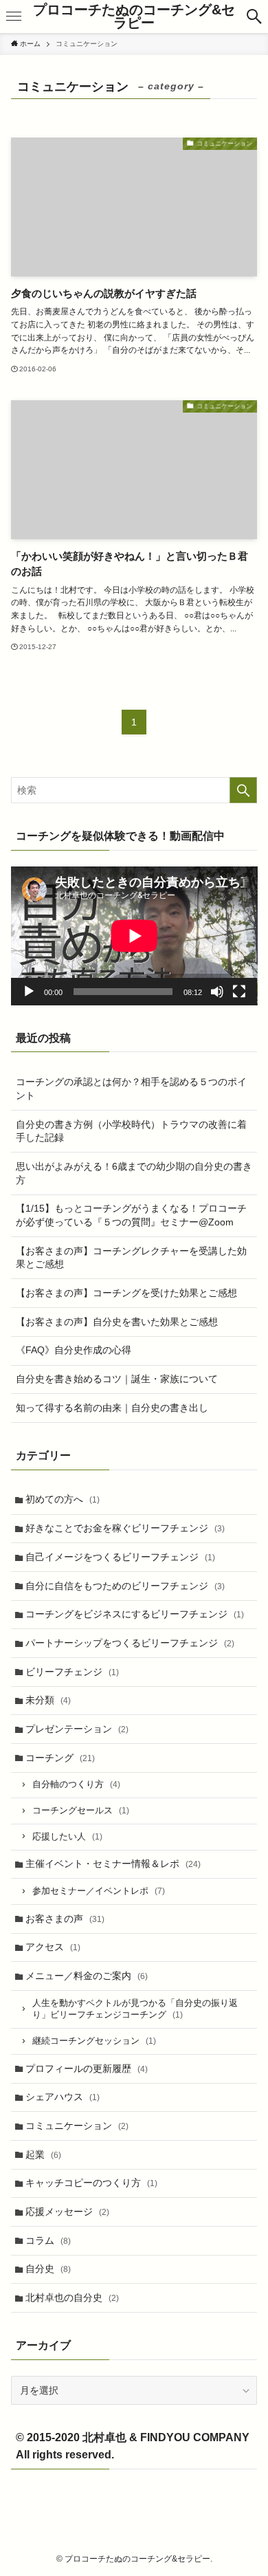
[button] (254, 17)
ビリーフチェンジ (72, 1672)
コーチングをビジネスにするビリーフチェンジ (135, 1614)
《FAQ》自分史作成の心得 (74, 1350)
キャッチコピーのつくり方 (91, 2183)
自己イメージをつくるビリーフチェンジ (120, 1557)
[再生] (29, 992)
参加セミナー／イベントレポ (99, 1891)
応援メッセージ (67, 2212)
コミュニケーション (77, 2126)
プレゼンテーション (77, 1729)
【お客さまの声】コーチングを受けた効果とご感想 (126, 1293)
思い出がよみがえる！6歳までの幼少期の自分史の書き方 (134, 1173)
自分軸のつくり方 (76, 1784)
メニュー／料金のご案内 (87, 1976)
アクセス (53, 1947)
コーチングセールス (81, 1811)
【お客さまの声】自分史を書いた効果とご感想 (117, 1322)
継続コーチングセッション (94, 2041)
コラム (48, 2240)
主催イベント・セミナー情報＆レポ (113, 1864)
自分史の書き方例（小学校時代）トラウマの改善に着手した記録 (131, 1131)
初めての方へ (63, 1499)
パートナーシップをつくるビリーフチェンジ (130, 1643)
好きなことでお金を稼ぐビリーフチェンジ (125, 1528)
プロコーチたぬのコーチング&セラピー (134, 17)
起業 (43, 2154)
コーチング (60, 1758)
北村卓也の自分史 (72, 2297)
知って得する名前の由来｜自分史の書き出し (112, 1408)
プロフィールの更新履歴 (87, 2069)
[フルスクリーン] (239, 992)
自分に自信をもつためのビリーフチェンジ (125, 1586)
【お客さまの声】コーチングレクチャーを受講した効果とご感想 (131, 1258)
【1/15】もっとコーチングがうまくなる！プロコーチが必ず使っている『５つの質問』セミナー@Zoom (131, 1215)
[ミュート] (217, 992)
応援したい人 (67, 1837)
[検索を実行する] (243, 790)
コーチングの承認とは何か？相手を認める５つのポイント (131, 1089)
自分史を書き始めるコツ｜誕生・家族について (117, 1379)
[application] (134, 936)
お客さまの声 (65, 1919)
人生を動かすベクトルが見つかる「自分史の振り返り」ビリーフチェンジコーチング (135, 2009)
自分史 (48, 2269)
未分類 (48, 1700)
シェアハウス (63, 2097)
